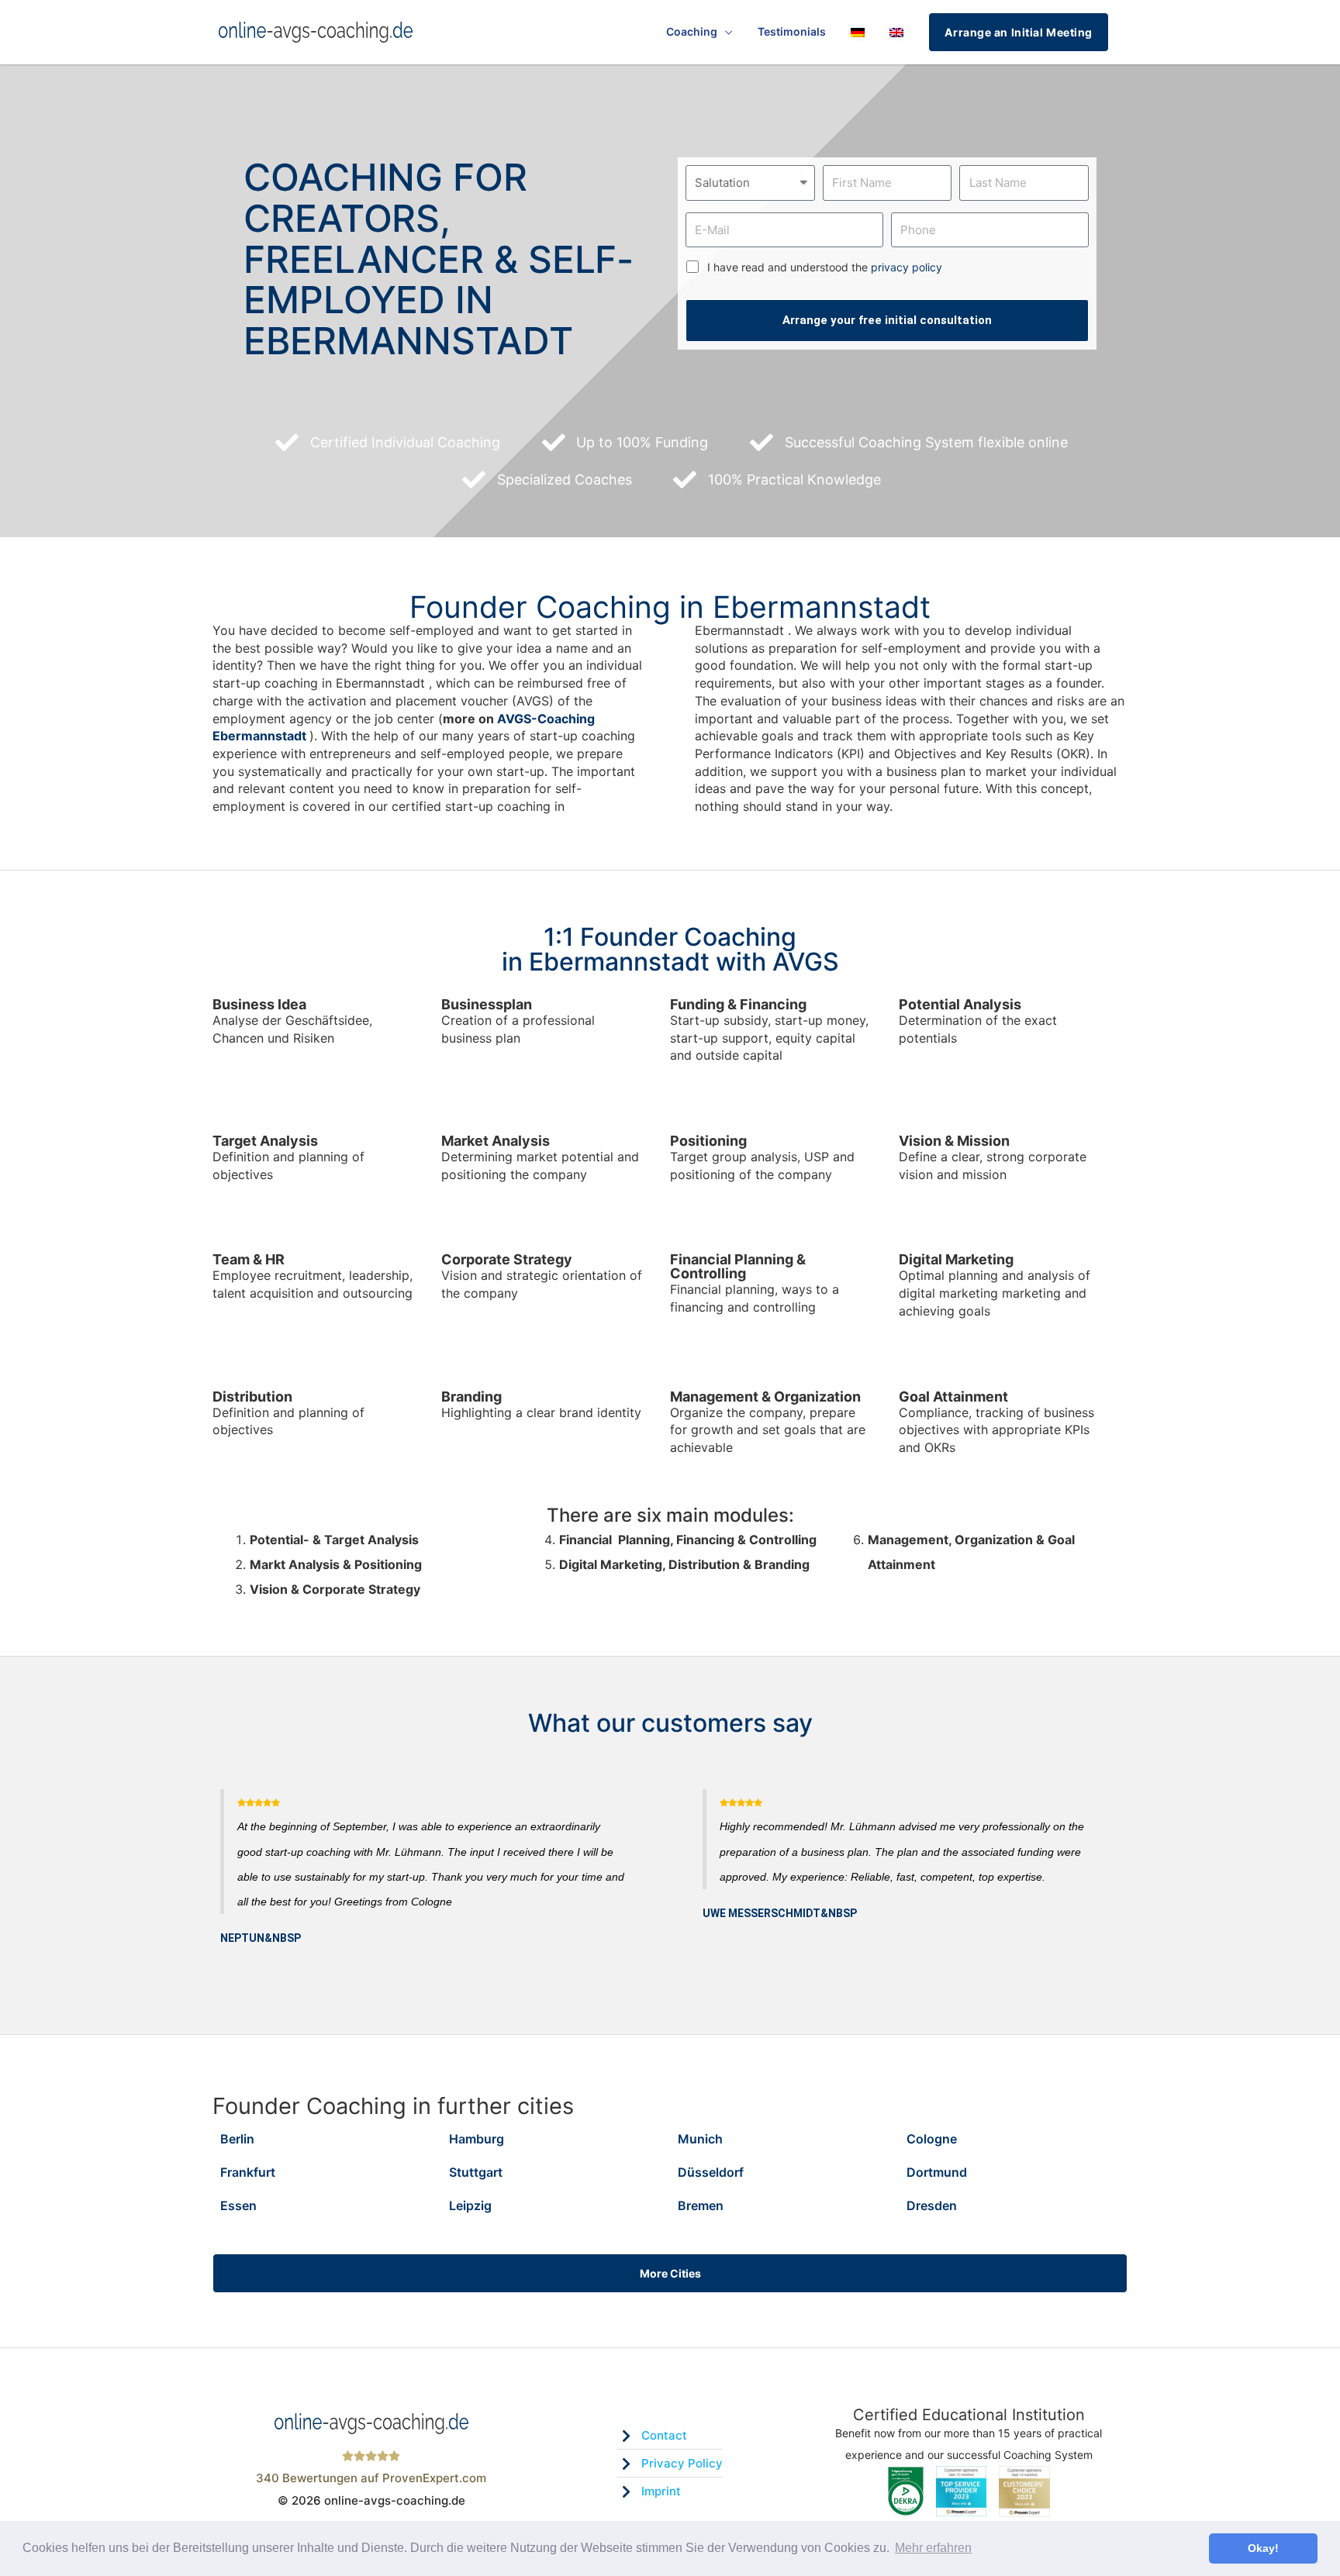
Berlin (237, 2139)
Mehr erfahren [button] (933, 2548)
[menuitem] (858, 32)
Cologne (932, 2139)
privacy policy (907, 267)
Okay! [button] (1263, 2548)
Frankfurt (248, 2172)
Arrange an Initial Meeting (1019, 32)
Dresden (932, 2205)
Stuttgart (476, 2172)
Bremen (701, 2205)
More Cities (670, 2273)
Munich (700, 2139)
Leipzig (470, 2205)
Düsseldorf (711, 2172)
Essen (238, 2205)
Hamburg (477, 2139)
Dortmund (937, 2172)
